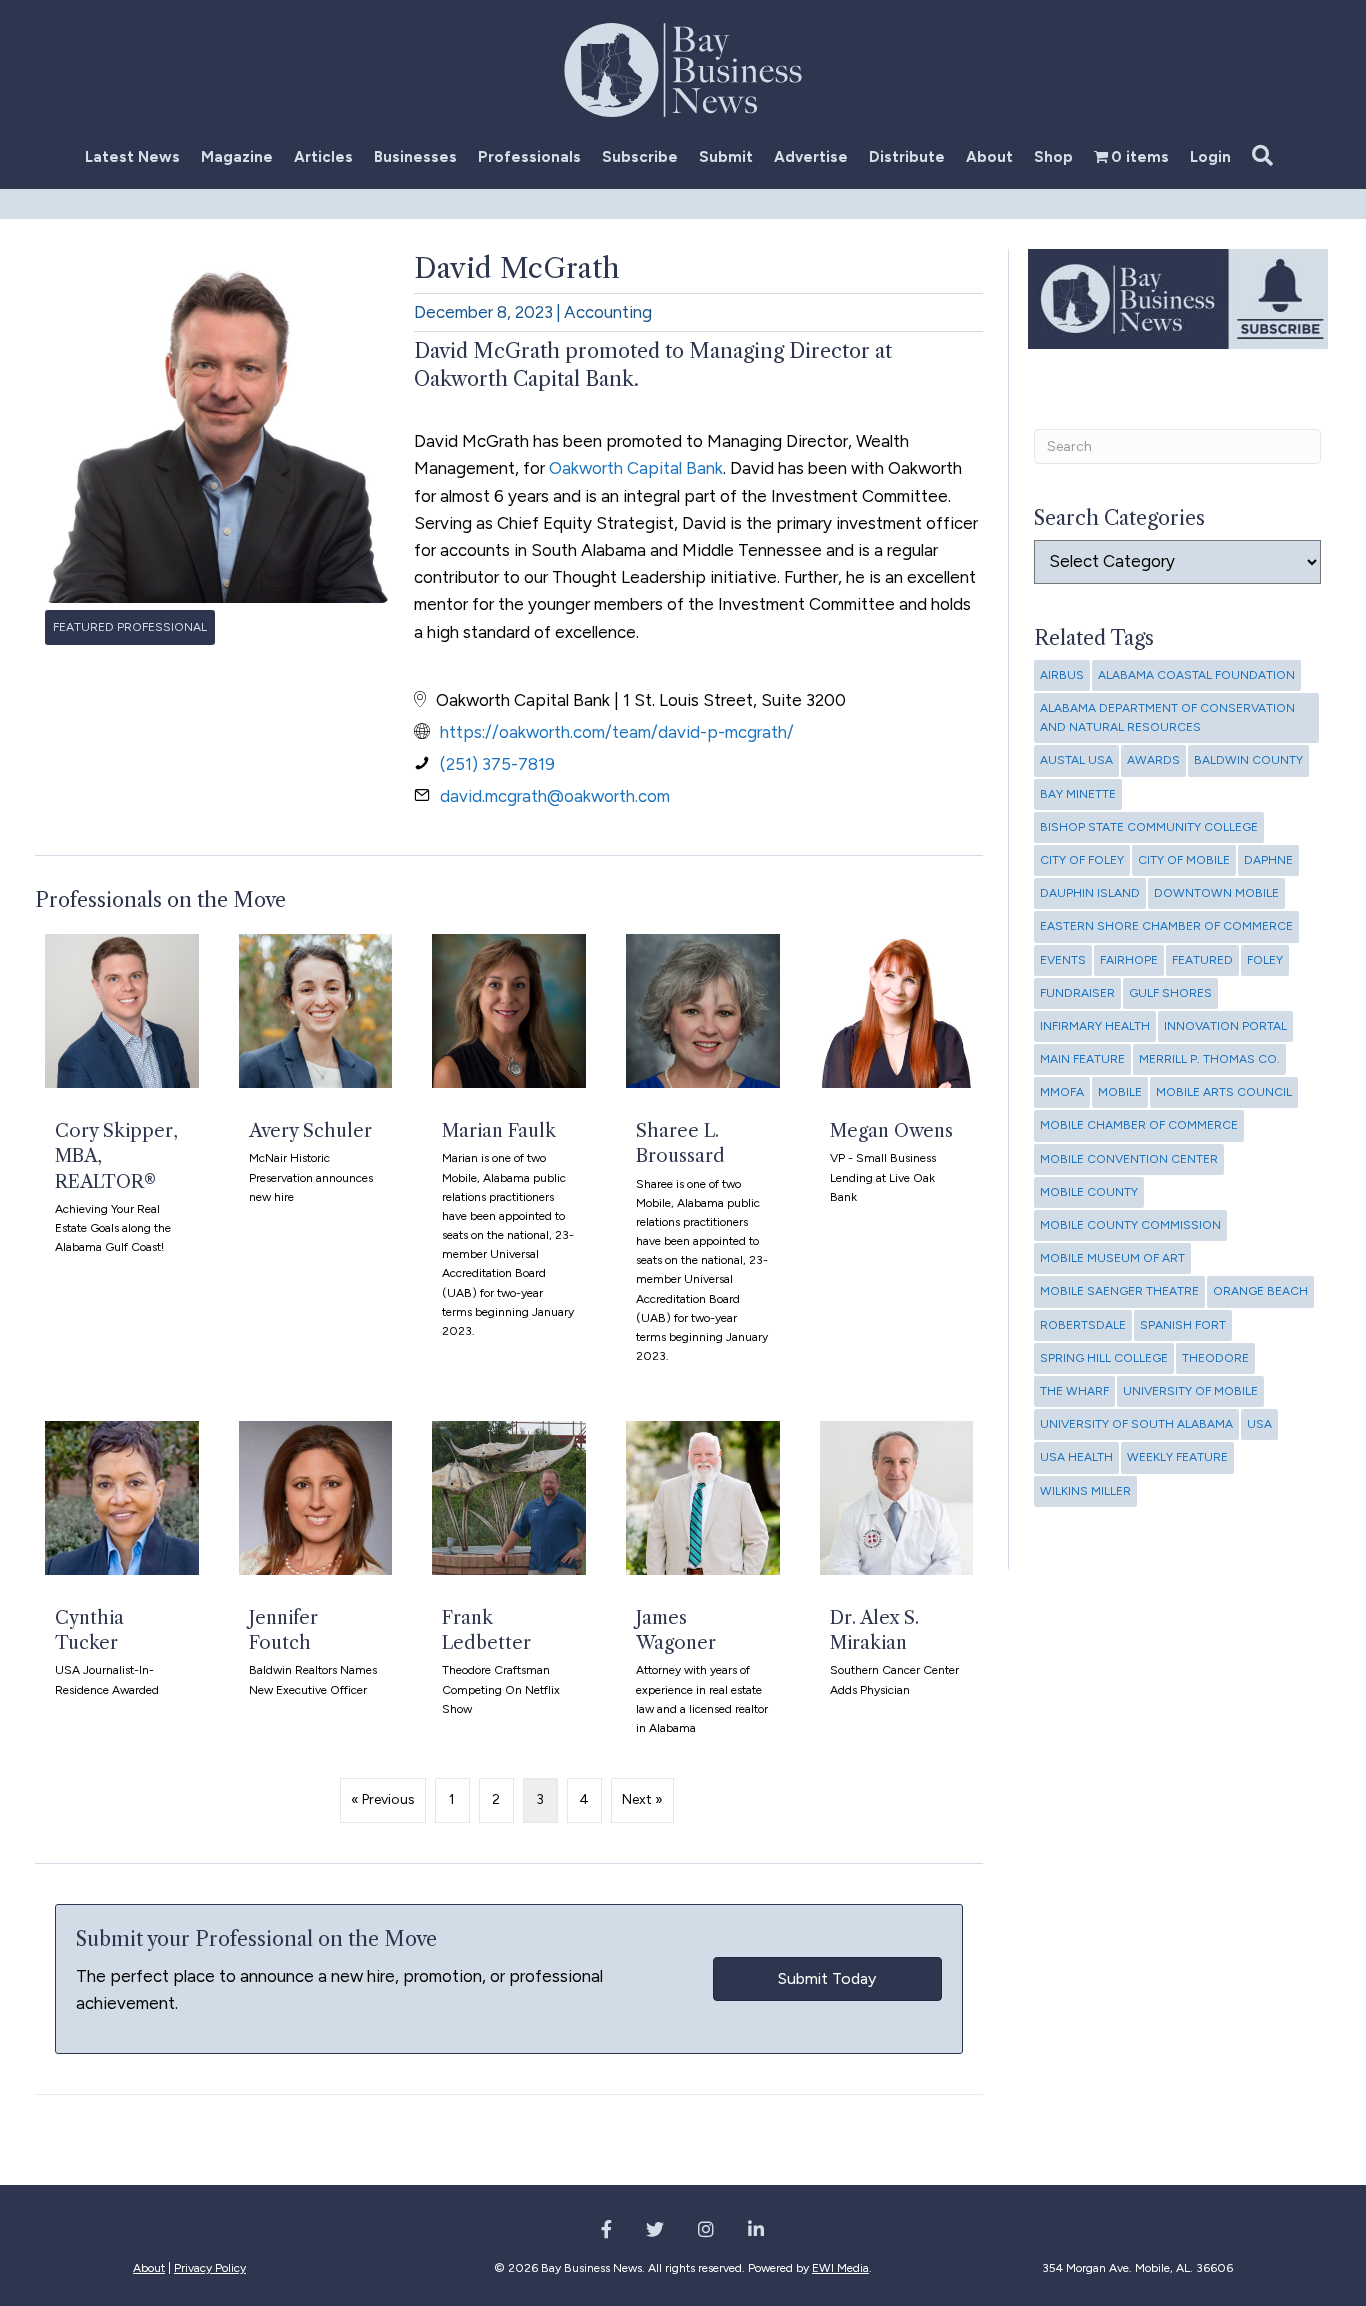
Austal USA (1076, 760)
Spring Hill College (1104, 1358)
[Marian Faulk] (509, 1157)
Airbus (1062, 675)
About (989, 157)
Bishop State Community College (1149, 827)
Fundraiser (1077, 993)
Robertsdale (1083, 1325)
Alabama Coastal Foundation (1196, 675)
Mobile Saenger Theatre (1119, 1291)
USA (1259, 1424)
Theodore (1215, 1358)
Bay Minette (1078, 794)
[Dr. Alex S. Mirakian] (897, 1587)
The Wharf (1074, 1391)
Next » (642, 1799)
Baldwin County (1248, 760)
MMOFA (1062, 1092)
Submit (726, 157)
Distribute (907, 157)
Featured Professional (130, 627)
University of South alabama (1136, 1424)
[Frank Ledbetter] (509, 1587)
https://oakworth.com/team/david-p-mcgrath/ (617, 732)
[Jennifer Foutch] (316, 1587)
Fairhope (1129, 960)
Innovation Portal (1225, 1026)
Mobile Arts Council (1224, 1092)
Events (1063, 960)
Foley (1265, 960)
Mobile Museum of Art (1112, 1258)
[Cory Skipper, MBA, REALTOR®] (122, 1157)
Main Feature (1082, 1059)
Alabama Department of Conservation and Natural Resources (1167, 717)
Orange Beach (1260, 1291)
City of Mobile (1184, 860)
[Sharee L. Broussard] (703, 1157)
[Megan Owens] (897, 1157)
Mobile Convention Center (1129, 1159)
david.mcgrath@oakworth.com (555, 796)
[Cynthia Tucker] (122, 1587)
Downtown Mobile (1216, 893)
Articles (323, 157)
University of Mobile (1190, 1391)
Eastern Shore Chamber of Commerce (1166, 926)
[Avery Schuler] (316, 1157)
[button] (1266, 156)
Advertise (811, 157)
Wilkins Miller (1085, 1491)
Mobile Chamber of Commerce (1139, 1125)
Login (1210, 157)
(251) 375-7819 (497, 764)
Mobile (1120, 1092)
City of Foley (1082, 860)
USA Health (1076, 1457)
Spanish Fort (1183, 1325)
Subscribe (640, 157)
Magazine (237, 157)
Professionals (529, 157)
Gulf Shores (1170, 993)
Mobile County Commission (1130, 1225)
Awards (1153, 760)
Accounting (608, 312)
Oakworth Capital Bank (636, 468)
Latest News (132, 157)
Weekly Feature (1177, 1457)
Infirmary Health (1095, 1026)
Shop (1053, 157)
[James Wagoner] (703, 1587)
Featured (1202, 960)
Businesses (415, 157)
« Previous (383, 1799)
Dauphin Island (1090, 893)
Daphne (1268, 860)
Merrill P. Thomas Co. (1209, 1059)
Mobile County (1089, 1192)
